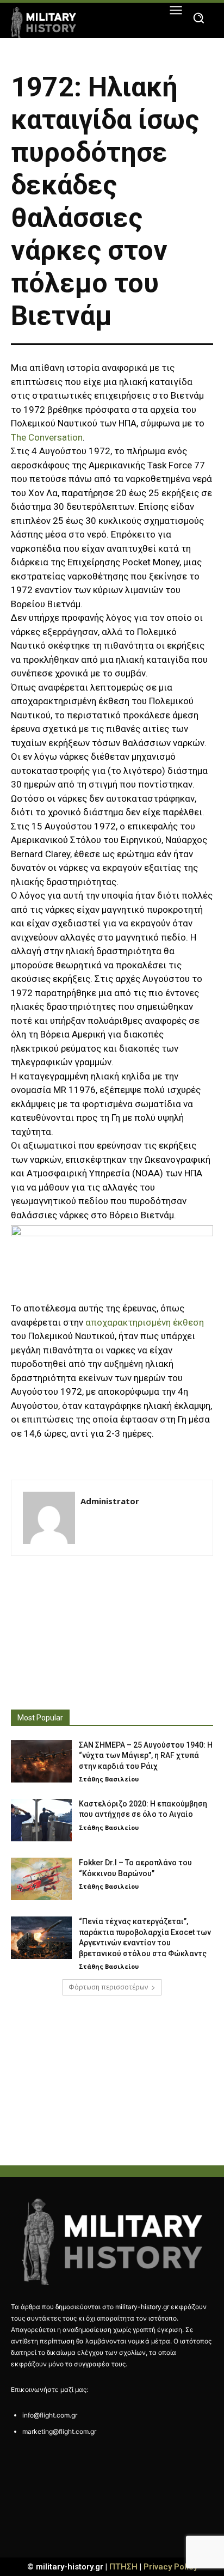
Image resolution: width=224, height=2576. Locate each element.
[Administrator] (49, 1518)
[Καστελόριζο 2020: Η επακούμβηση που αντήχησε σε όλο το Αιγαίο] (41, 1820)
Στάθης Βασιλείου (109, 1779)
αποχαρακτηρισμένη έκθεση (145, 1322)
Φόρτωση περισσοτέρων (108, 1987)
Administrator (110, 1501)
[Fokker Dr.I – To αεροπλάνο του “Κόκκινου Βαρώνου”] (41, 1879)
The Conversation (47, 437)
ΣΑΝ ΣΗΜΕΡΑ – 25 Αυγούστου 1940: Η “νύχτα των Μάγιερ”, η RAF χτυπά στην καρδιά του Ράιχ (146, 1756)
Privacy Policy (170, 2567)
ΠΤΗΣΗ (123, 2567)
